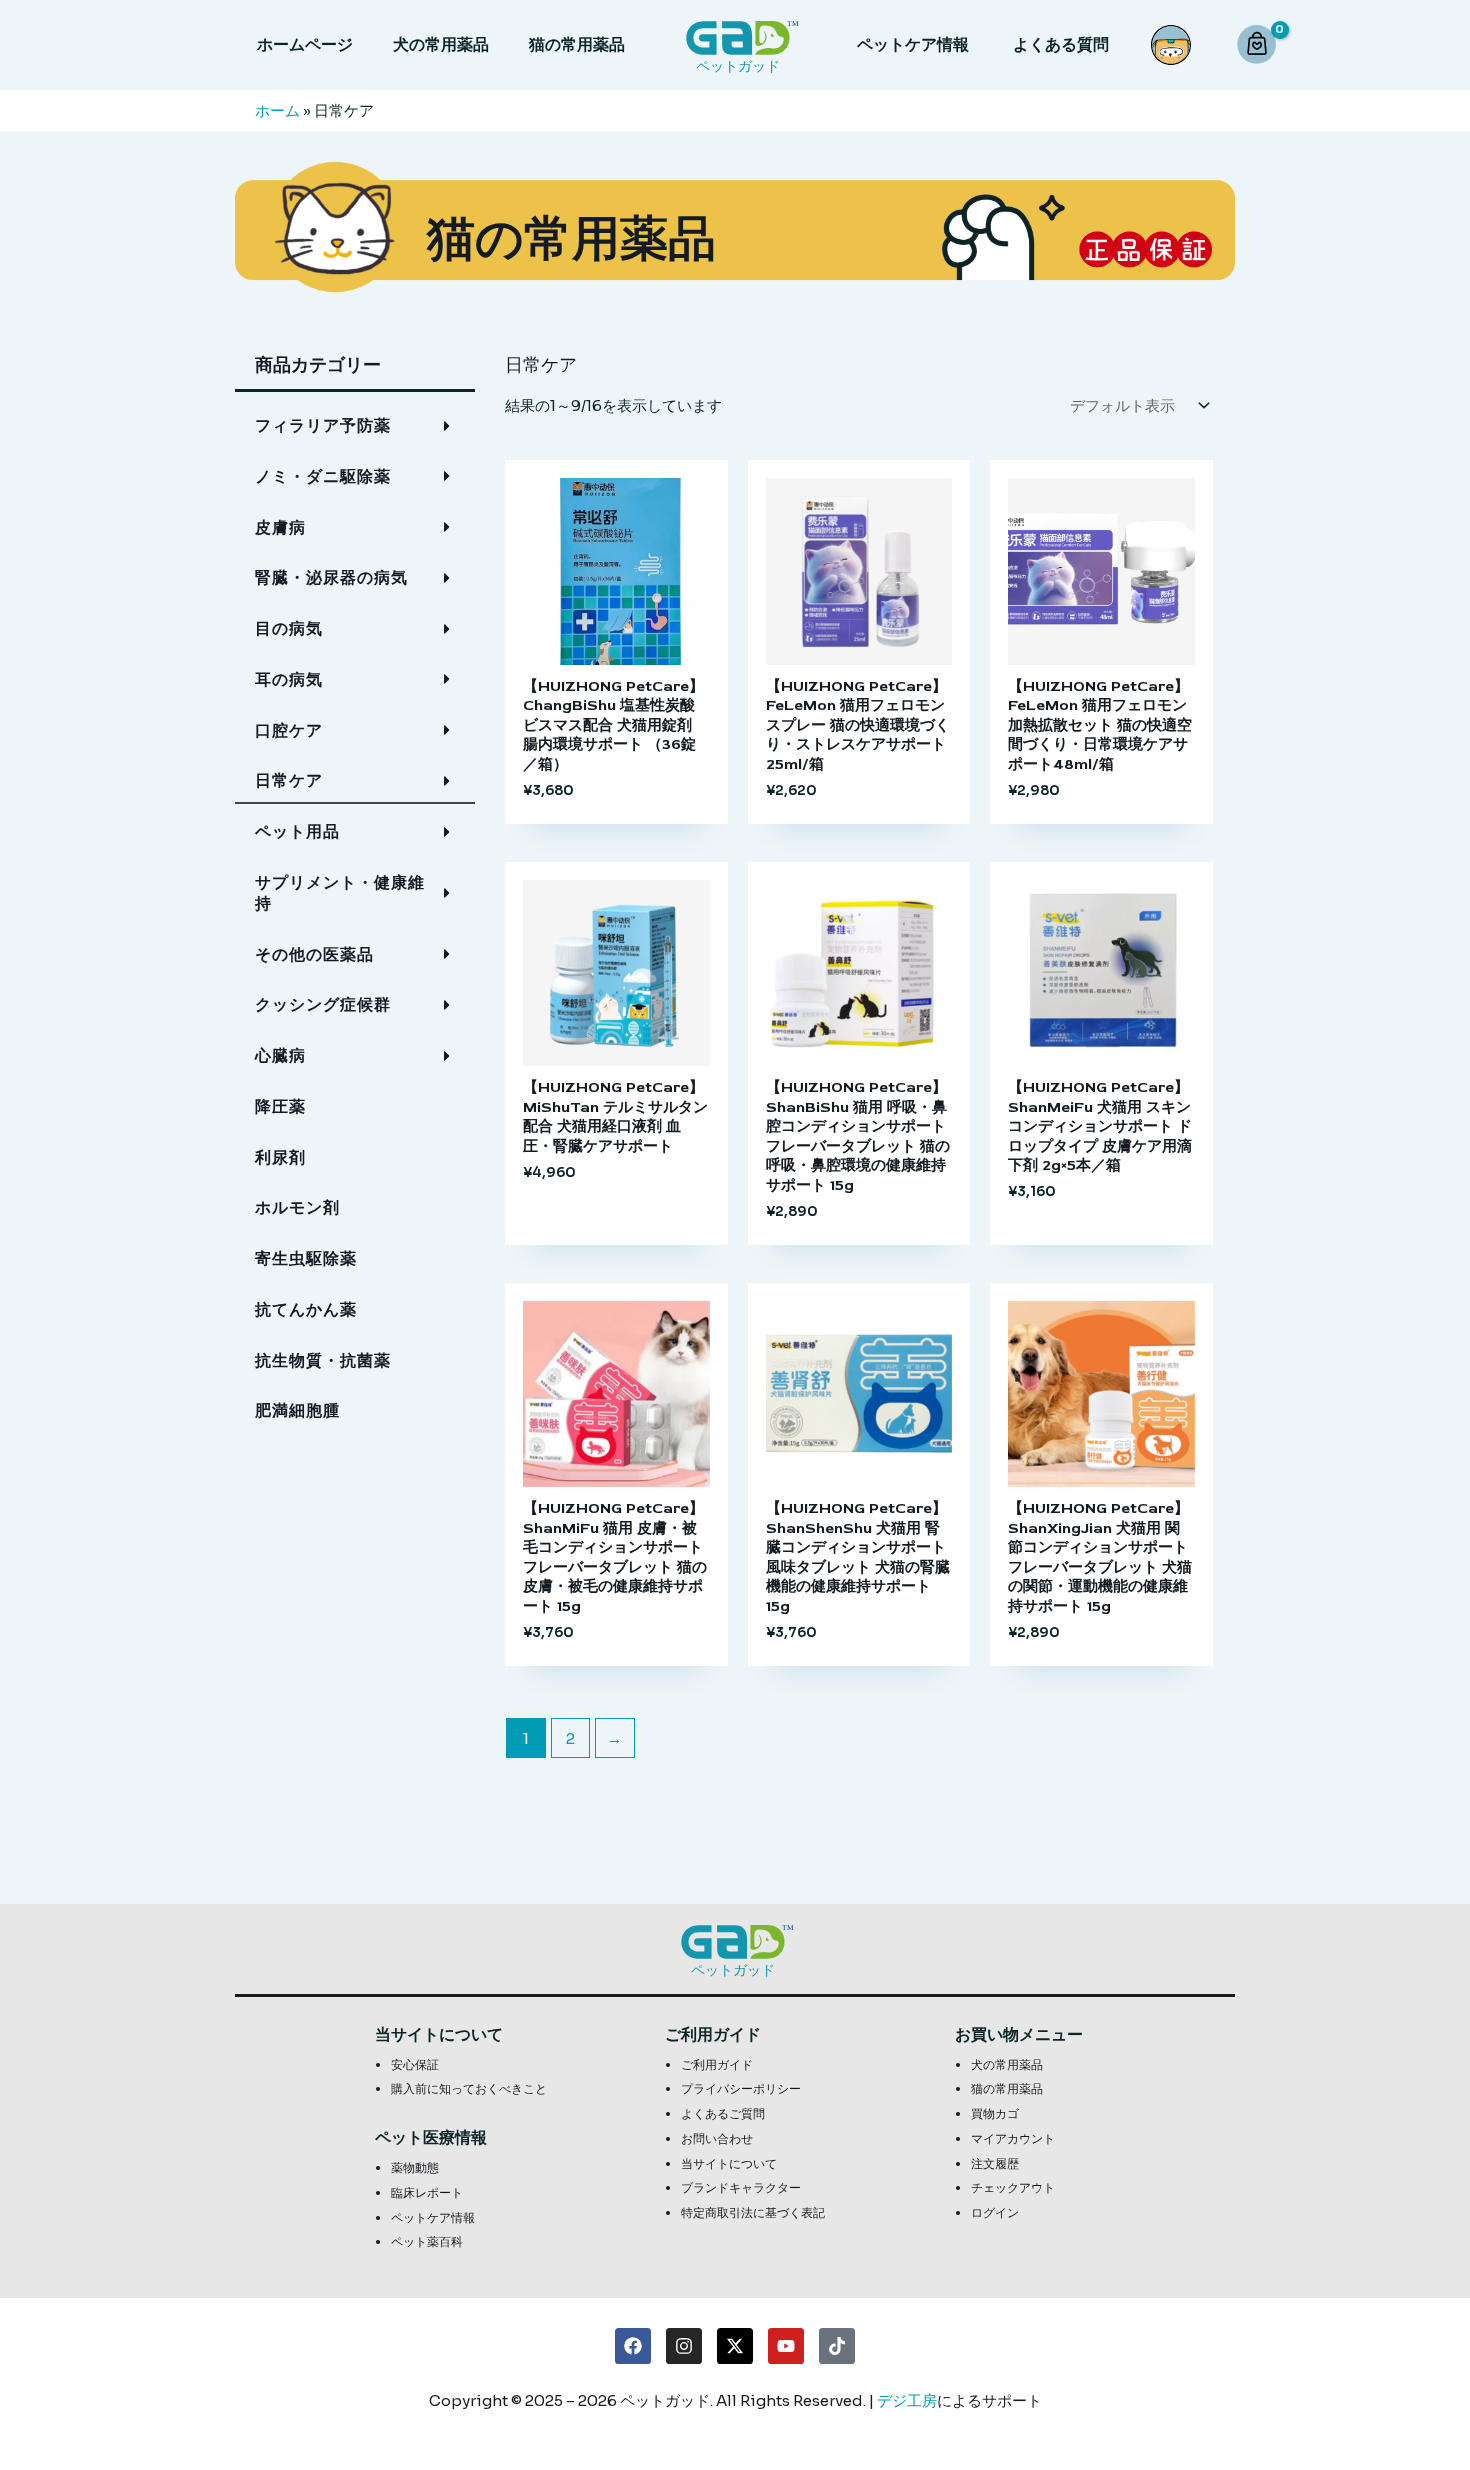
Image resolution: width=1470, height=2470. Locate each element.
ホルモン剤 (297, 1207)
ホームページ (305, 45)
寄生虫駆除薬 (306, 1258)
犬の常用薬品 (441, 45)
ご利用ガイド (717, 2064)
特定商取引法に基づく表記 (753, 2212)
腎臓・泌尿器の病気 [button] (331, 577)
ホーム (277, 110)
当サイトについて (729, 2163)
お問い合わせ (717, 2138)
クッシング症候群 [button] (323, 1004)
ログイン (995, 2212)
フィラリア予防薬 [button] (323, 425)
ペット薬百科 (427, 2241)
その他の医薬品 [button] (314, 954)
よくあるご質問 (723, 2113)
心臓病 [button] (280, 1055)
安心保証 (415, 2064)
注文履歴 (995, 2163)
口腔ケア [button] (289, 730)
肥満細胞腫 (297, 1410)
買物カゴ (995, 2113)
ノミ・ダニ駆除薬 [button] (323, 476)
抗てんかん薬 (306, 1309)
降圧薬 (280, 1106)
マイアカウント (1013, 2138)
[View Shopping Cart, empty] (1259, 45)
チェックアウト (1013, 2187)
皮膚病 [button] (280, 527)
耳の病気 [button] (289, 679)
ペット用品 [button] (297, 831)
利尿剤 (280, 1157)
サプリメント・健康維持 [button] (340, 893)
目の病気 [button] (289, 628)
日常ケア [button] (289, 780)
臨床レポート (427, 2192)
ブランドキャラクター (741, 2187)
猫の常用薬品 (577, 45)
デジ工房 (907, 2400)
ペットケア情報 (913, 45)
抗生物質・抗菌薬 (323, 1360)
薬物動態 (415, 2167)
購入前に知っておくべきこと (469, 2088)
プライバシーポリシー (741, 2088)
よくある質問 (1061, 45)
